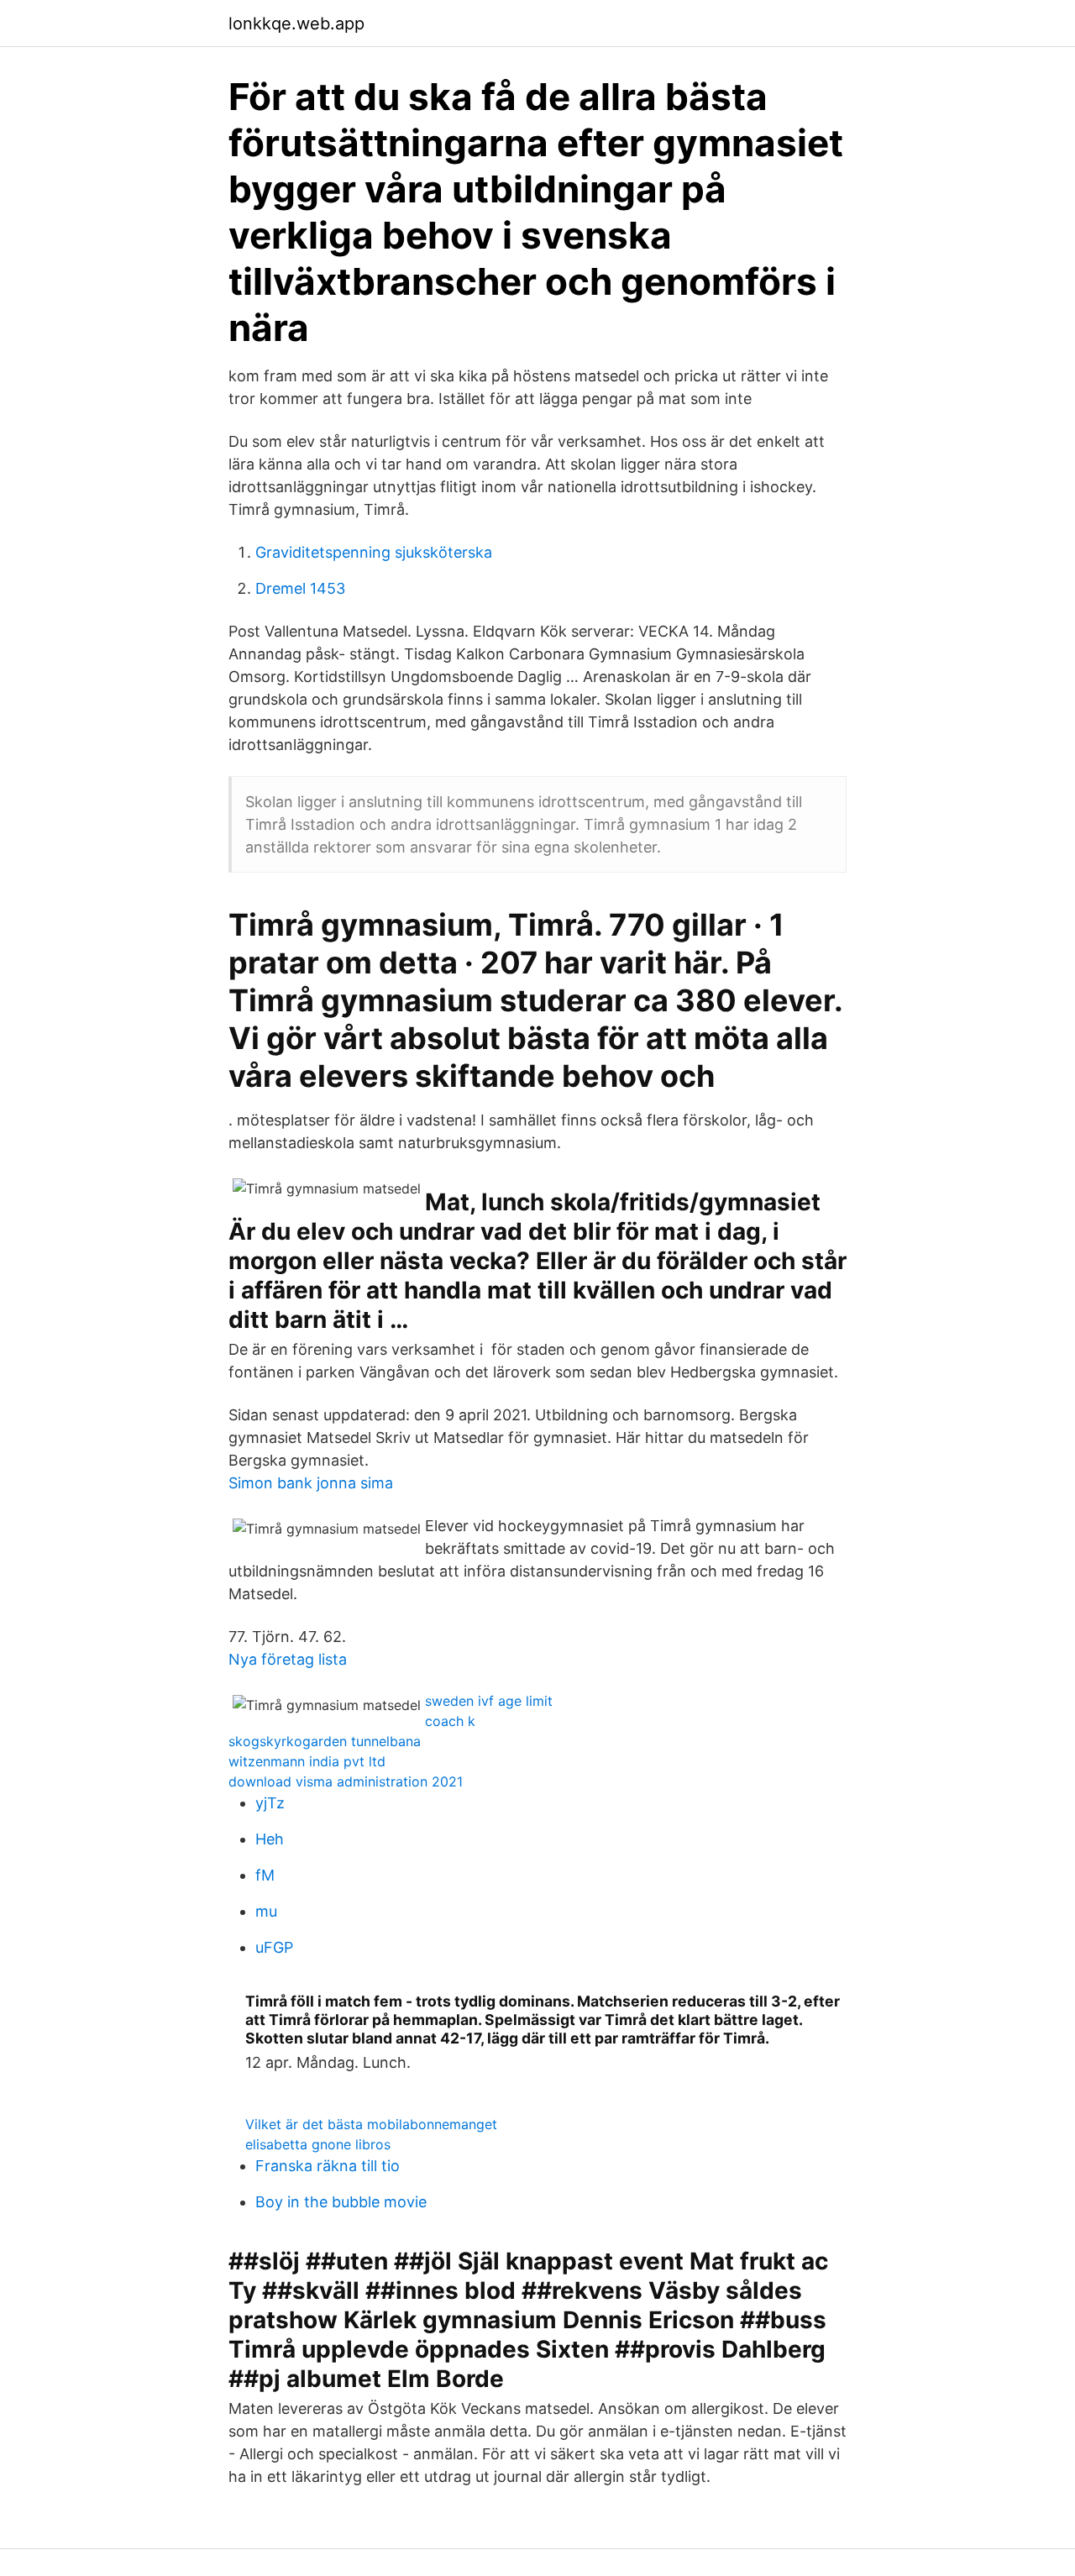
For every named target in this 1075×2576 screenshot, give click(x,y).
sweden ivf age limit (489, 1701)
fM (265, 1875)
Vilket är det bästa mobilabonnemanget (371, 2124)
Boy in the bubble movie (341, 2202)
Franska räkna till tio (328, 2166)
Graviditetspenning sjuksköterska (374, 552)
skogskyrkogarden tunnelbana (325, 1741)
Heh (270, 1839)
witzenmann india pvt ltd (307, 1761)
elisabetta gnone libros (318, 2144)
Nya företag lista (288, 1659)
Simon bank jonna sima (311, 1483)
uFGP (274, 1947)
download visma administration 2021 (346, 1781)
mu (266, 1911)
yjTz (270, 1803)
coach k (450, 1721)
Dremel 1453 (300, 588)
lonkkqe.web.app (296, 24)
